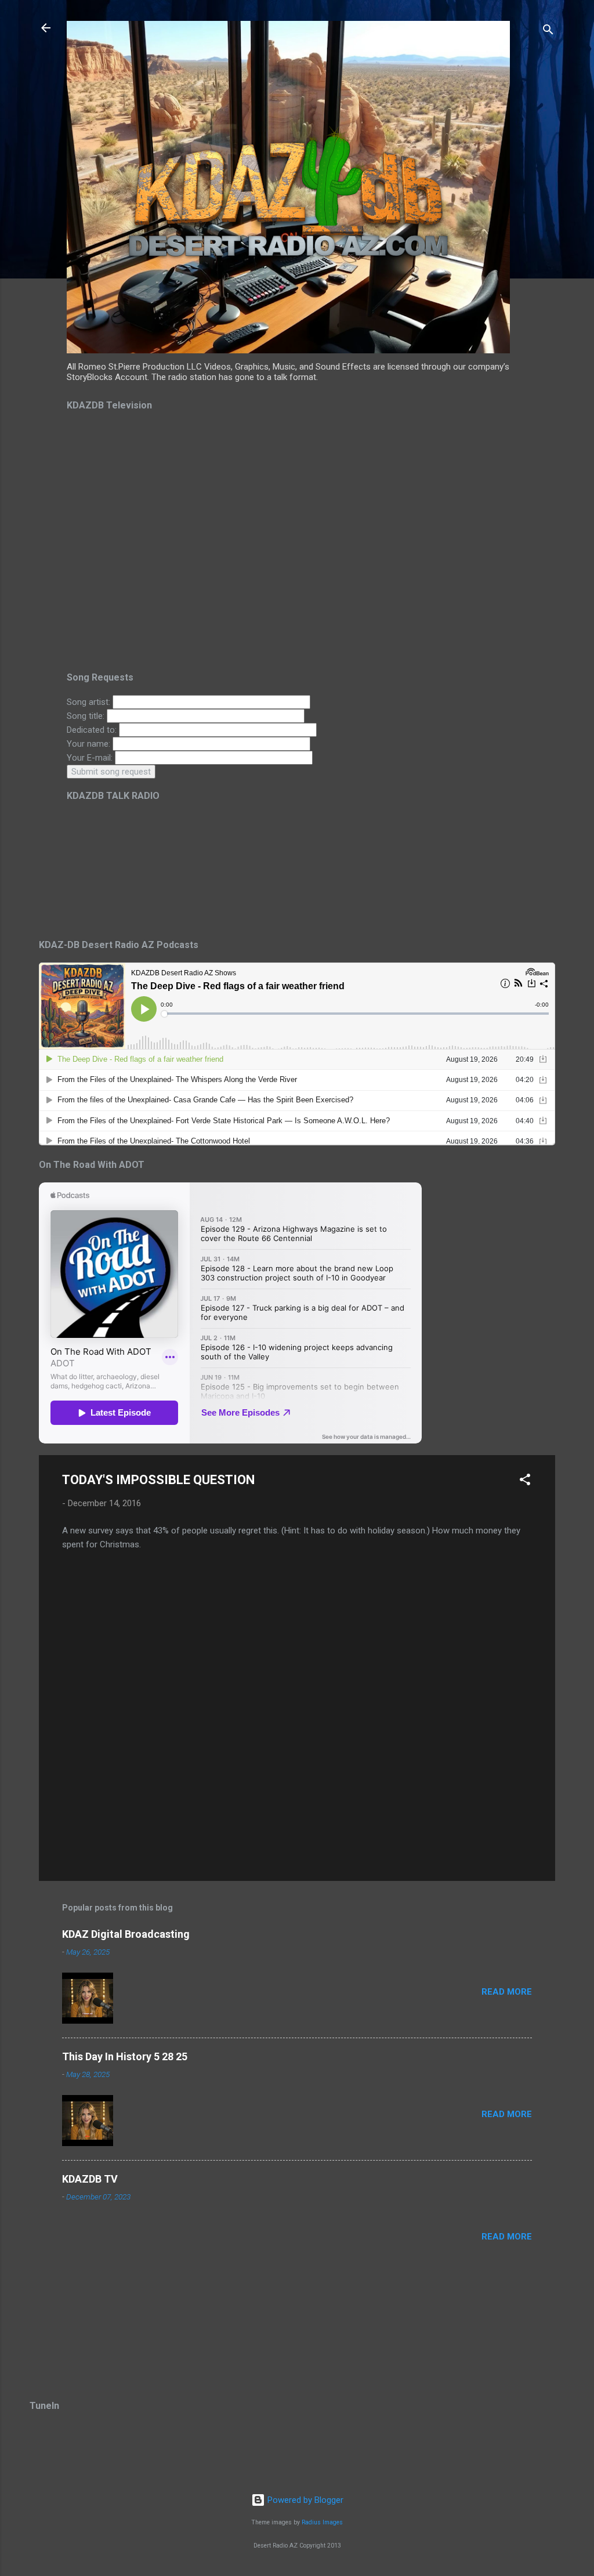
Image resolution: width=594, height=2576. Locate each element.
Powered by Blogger (304, 2500)
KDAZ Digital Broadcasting (126, 1934)
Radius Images (322, 2522)
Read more (507, 1992)
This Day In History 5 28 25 (125, 2056)
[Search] (548, 32)
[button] (525, 1481)
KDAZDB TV (90, 2179)
